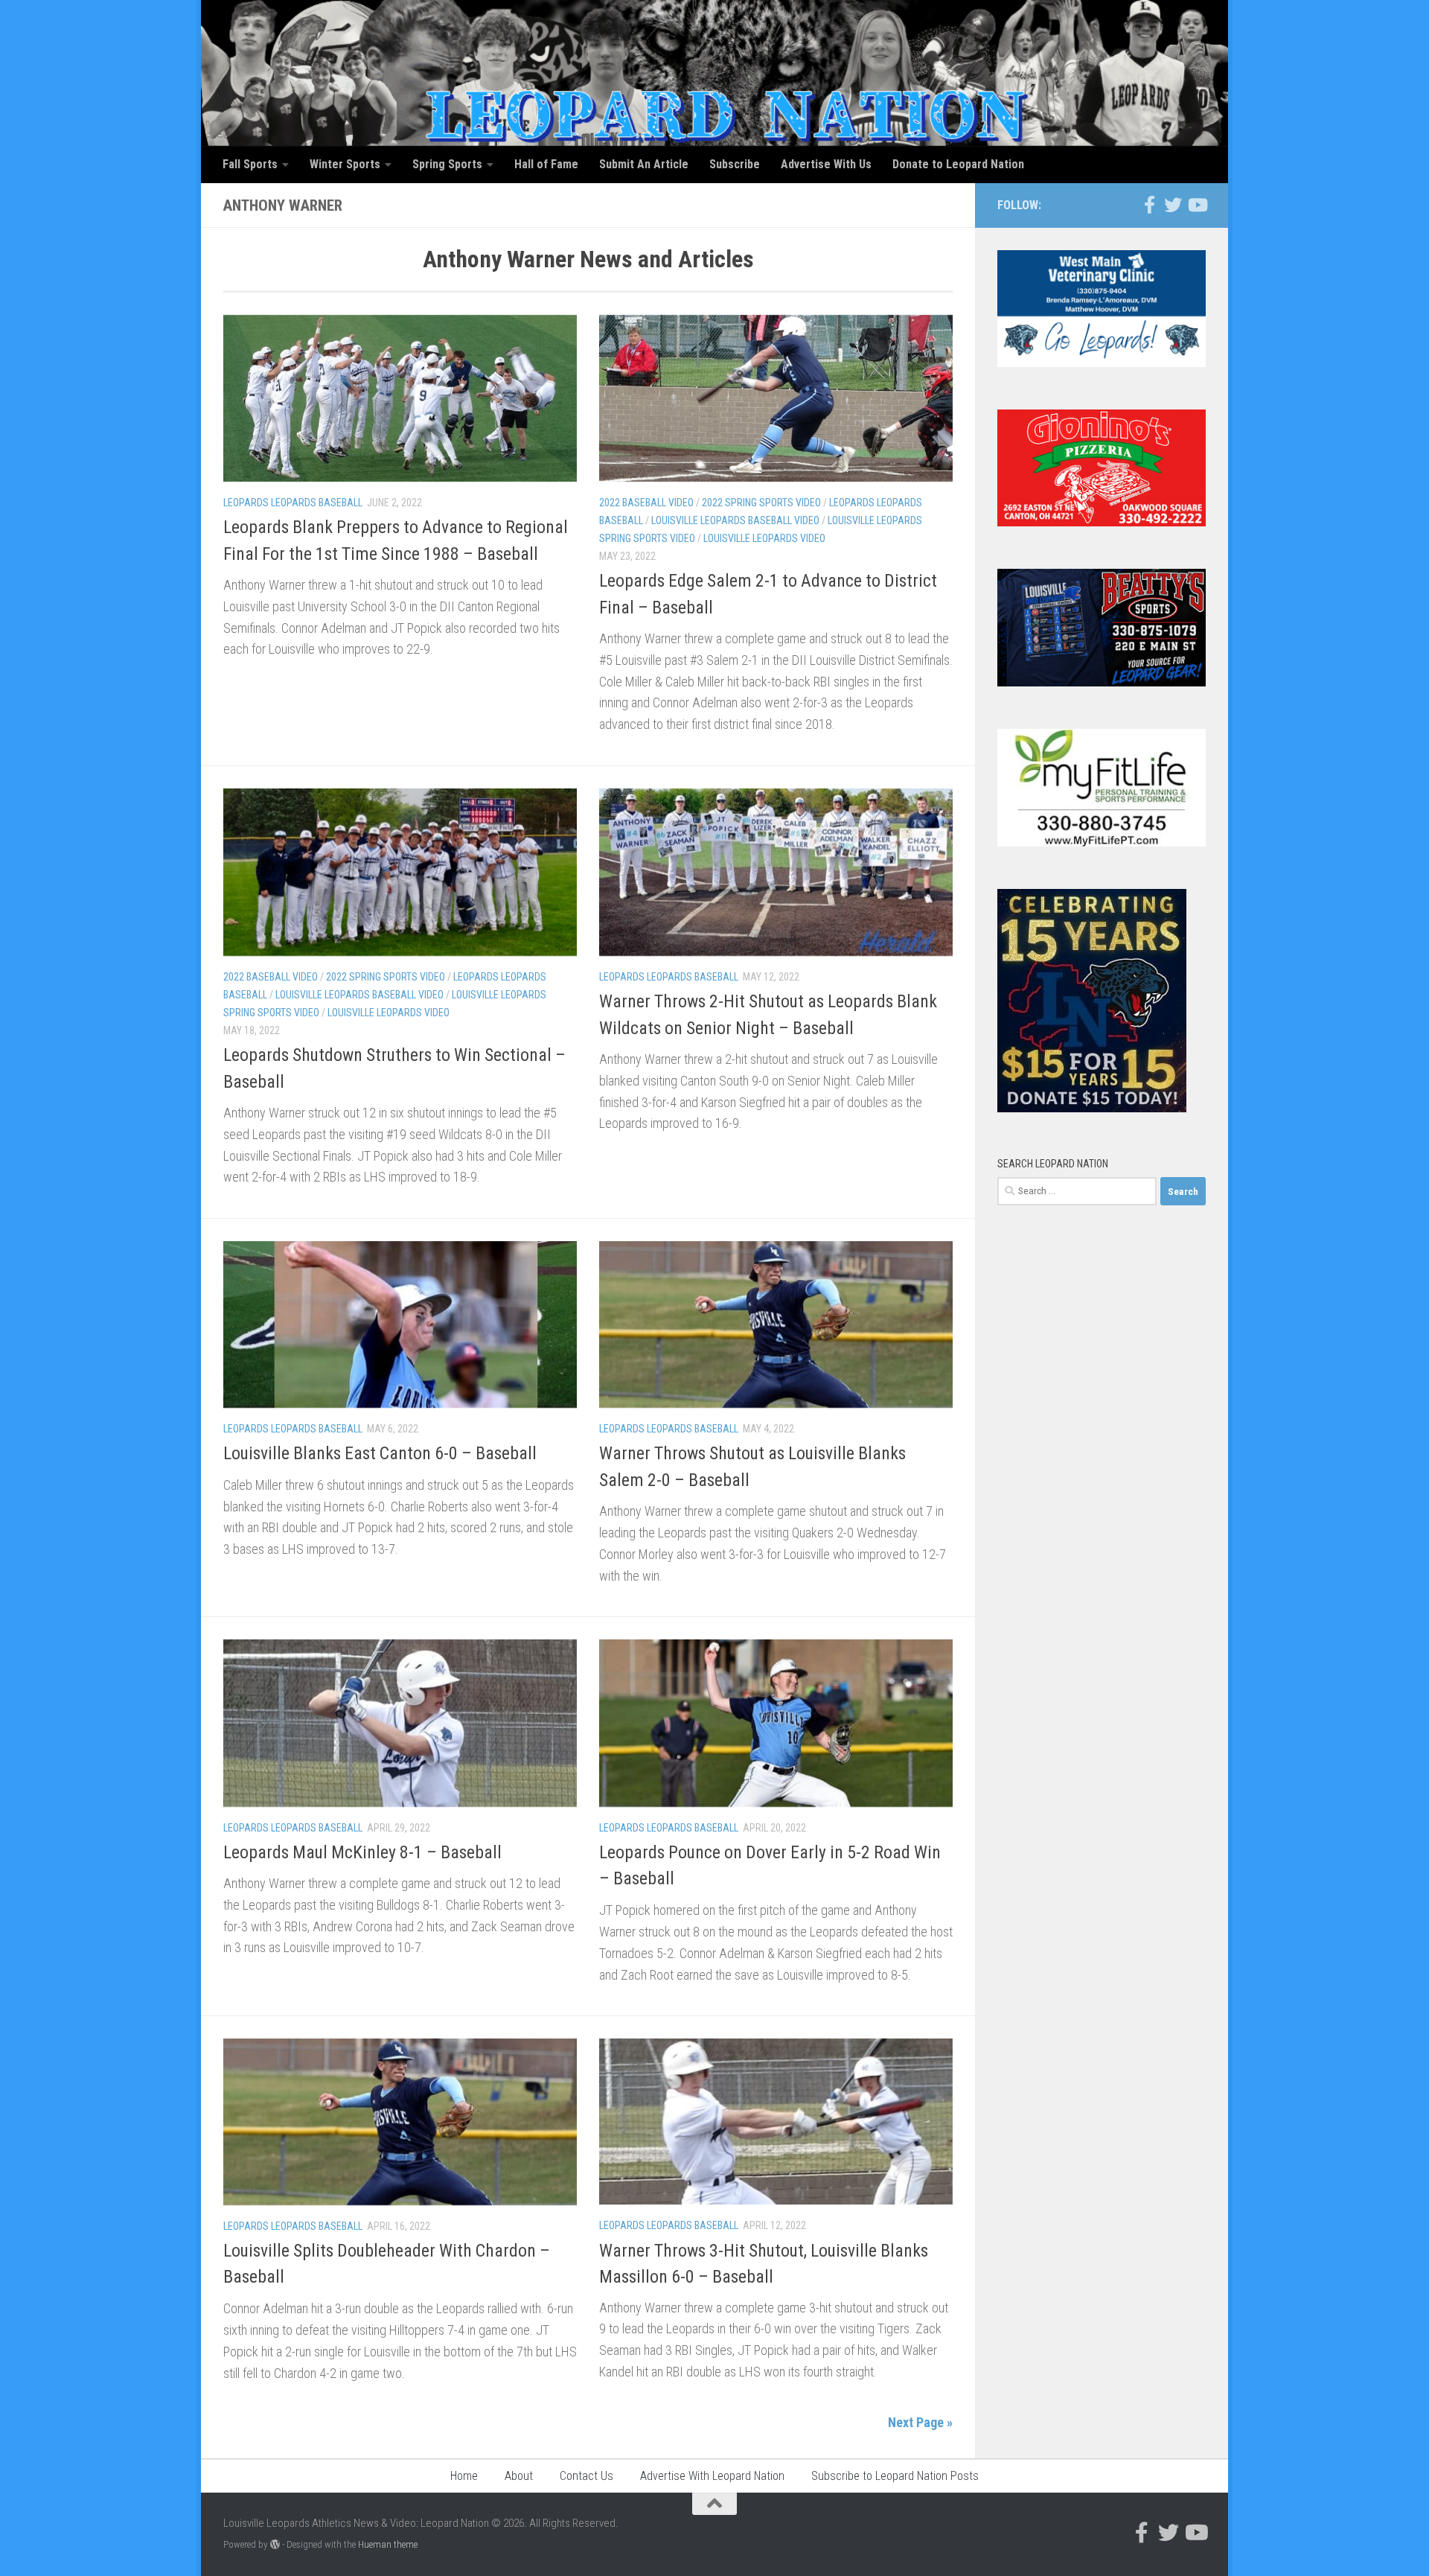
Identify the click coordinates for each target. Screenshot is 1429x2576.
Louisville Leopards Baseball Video (735, 520)
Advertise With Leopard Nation (712, 2476)
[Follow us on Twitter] (1173, 205)
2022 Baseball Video (646, 503)
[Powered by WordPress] (275, 2544)
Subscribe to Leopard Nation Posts (895, 2476)
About (519, 2476)
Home (464, 2476)
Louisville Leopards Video (764, 538)
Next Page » (920, 2422)
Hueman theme (388, 2544)
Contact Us (586, 2476)
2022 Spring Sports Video (761, 503)
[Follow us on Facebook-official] (1149, 205)
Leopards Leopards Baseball (293, 503)
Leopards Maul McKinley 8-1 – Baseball (362, 1852)
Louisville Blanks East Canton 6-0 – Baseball (380, 1453)
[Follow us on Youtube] (1197, 205)
